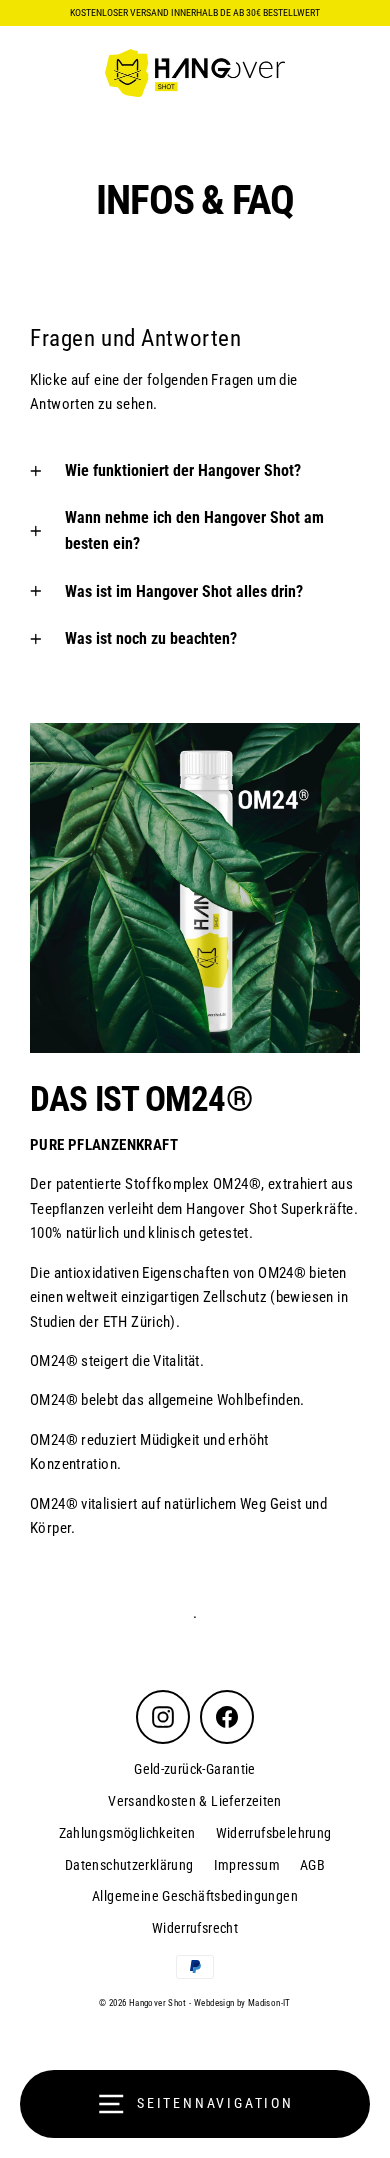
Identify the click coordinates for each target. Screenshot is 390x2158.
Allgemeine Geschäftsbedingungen (195, 1896)
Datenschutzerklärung (129, 1865)
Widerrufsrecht (195, 1928)
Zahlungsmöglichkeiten (127, 1833)
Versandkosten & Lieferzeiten (195, 1801)
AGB (312, 1865)
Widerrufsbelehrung (274, 1833)
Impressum (247, 1865)
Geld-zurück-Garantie (195, 1769)
